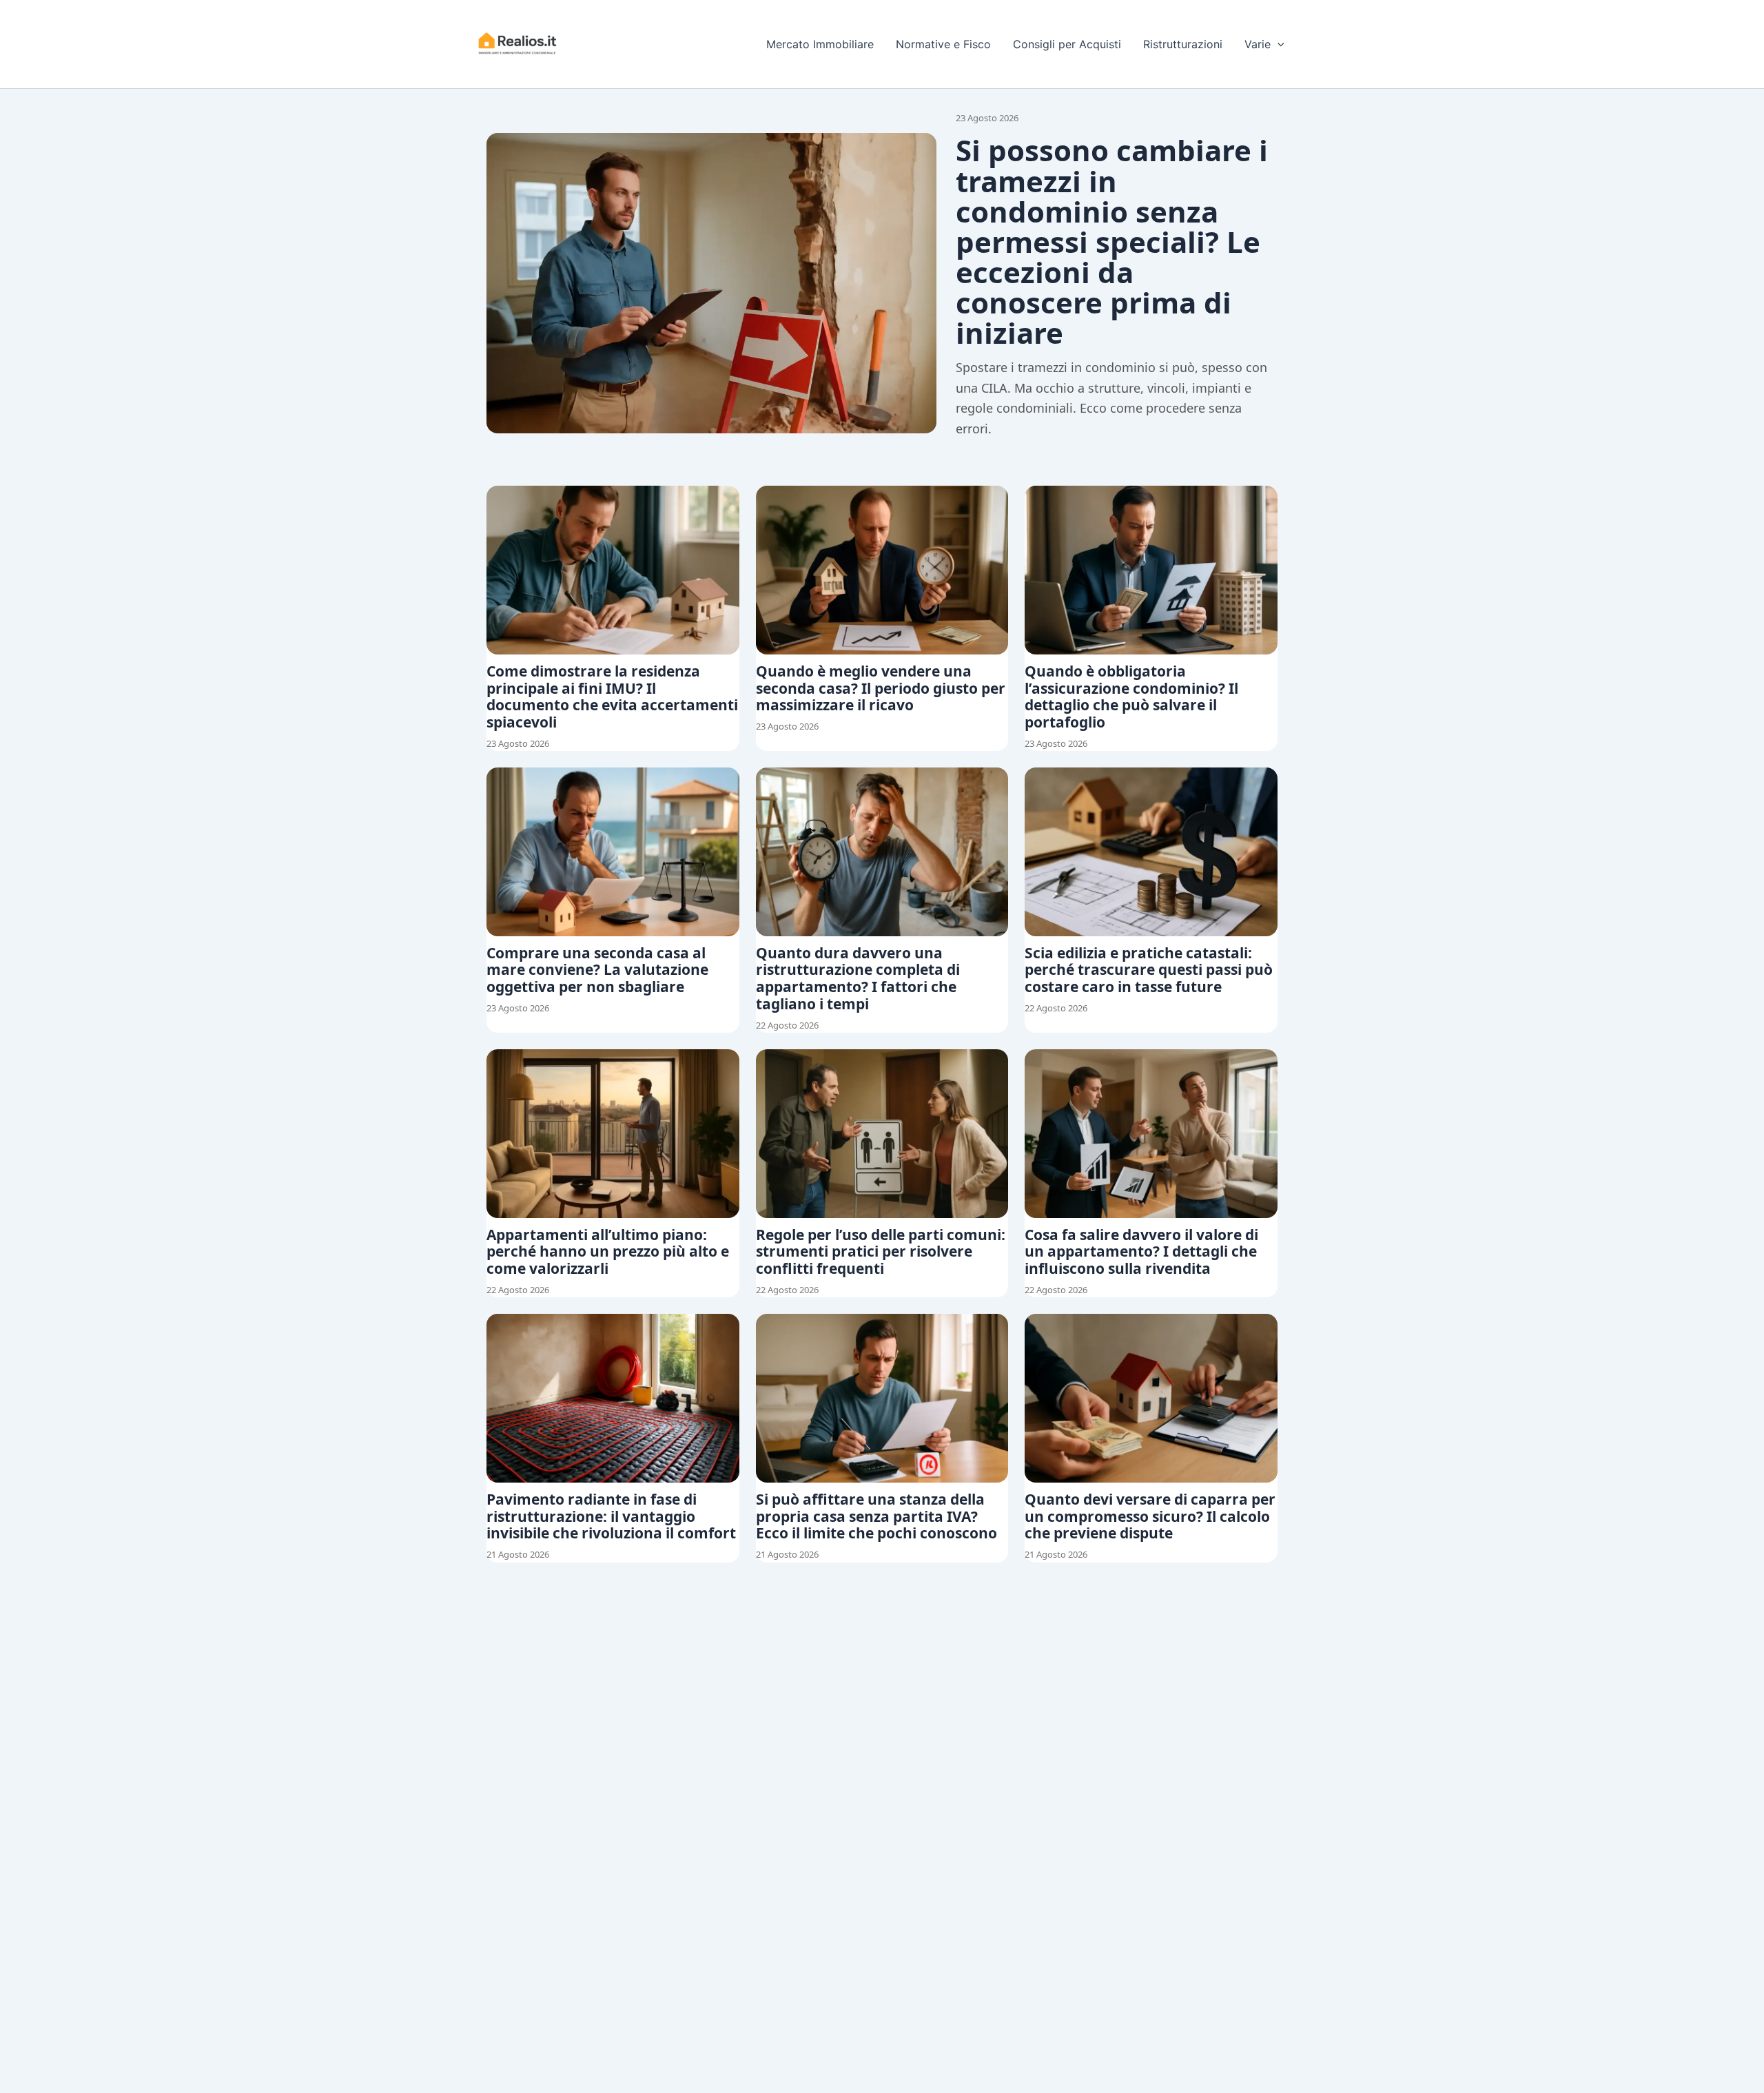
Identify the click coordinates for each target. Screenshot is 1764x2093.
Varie (1258, 44)
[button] (1278, 44)
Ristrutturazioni (1183, 44)
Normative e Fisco (943, 44)
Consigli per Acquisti (1067, 44)
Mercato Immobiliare (820, 44)
